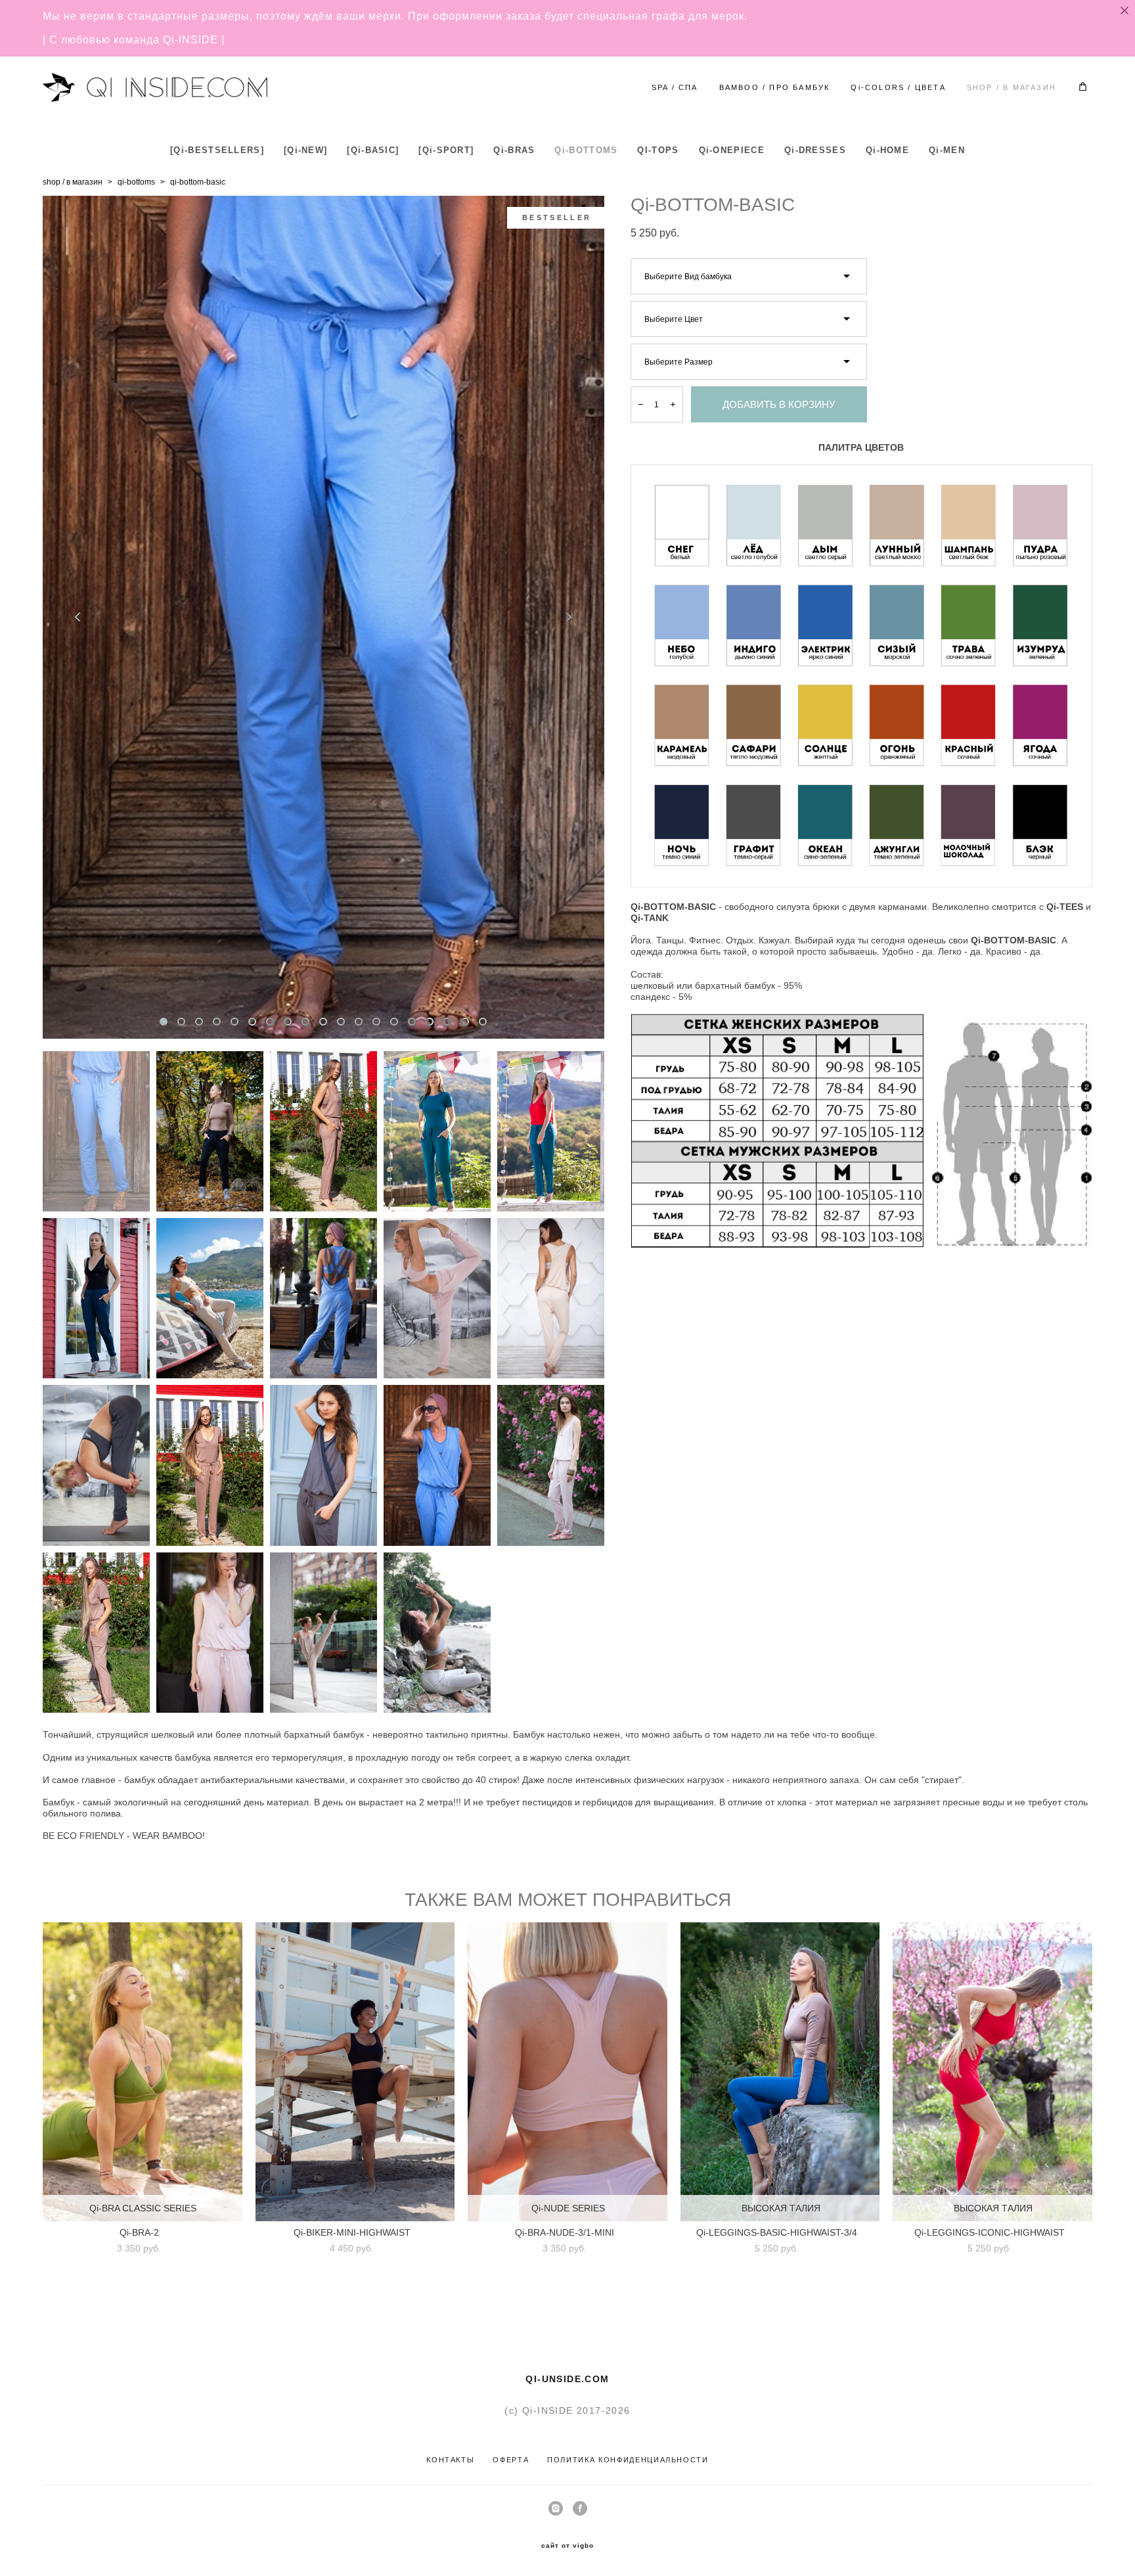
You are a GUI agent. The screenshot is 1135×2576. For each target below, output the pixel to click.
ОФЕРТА (511, 2460)
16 (430, 1022)
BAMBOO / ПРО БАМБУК (775, 87)
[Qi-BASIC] (373, 150)
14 (394, 1022)
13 (376, 1022)
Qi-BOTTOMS (586, 150)
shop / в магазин (73, 182)
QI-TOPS (658, 150)
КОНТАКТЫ (450, 2460)
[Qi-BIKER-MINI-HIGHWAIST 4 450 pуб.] (355, 2072)
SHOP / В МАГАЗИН (1012, 87)
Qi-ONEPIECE (732, 150)
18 (465, 1022)
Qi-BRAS (514, 150)
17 (447, 1022)
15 (412, 1022)
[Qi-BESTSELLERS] (217, 150)
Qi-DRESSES (815, 150)
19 (483, 1022)
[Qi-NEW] (305, 150)
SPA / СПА (675, 87)
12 (359, 1022)
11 (341, 1022)
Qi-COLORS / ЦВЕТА (898, 87)
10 (323, 1022)
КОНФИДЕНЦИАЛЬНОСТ (650, 2460)
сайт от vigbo (567, 2546)
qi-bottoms (136, 182)
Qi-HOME (887, 150)
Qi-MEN (947, 150)
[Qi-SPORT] (446, 150)
